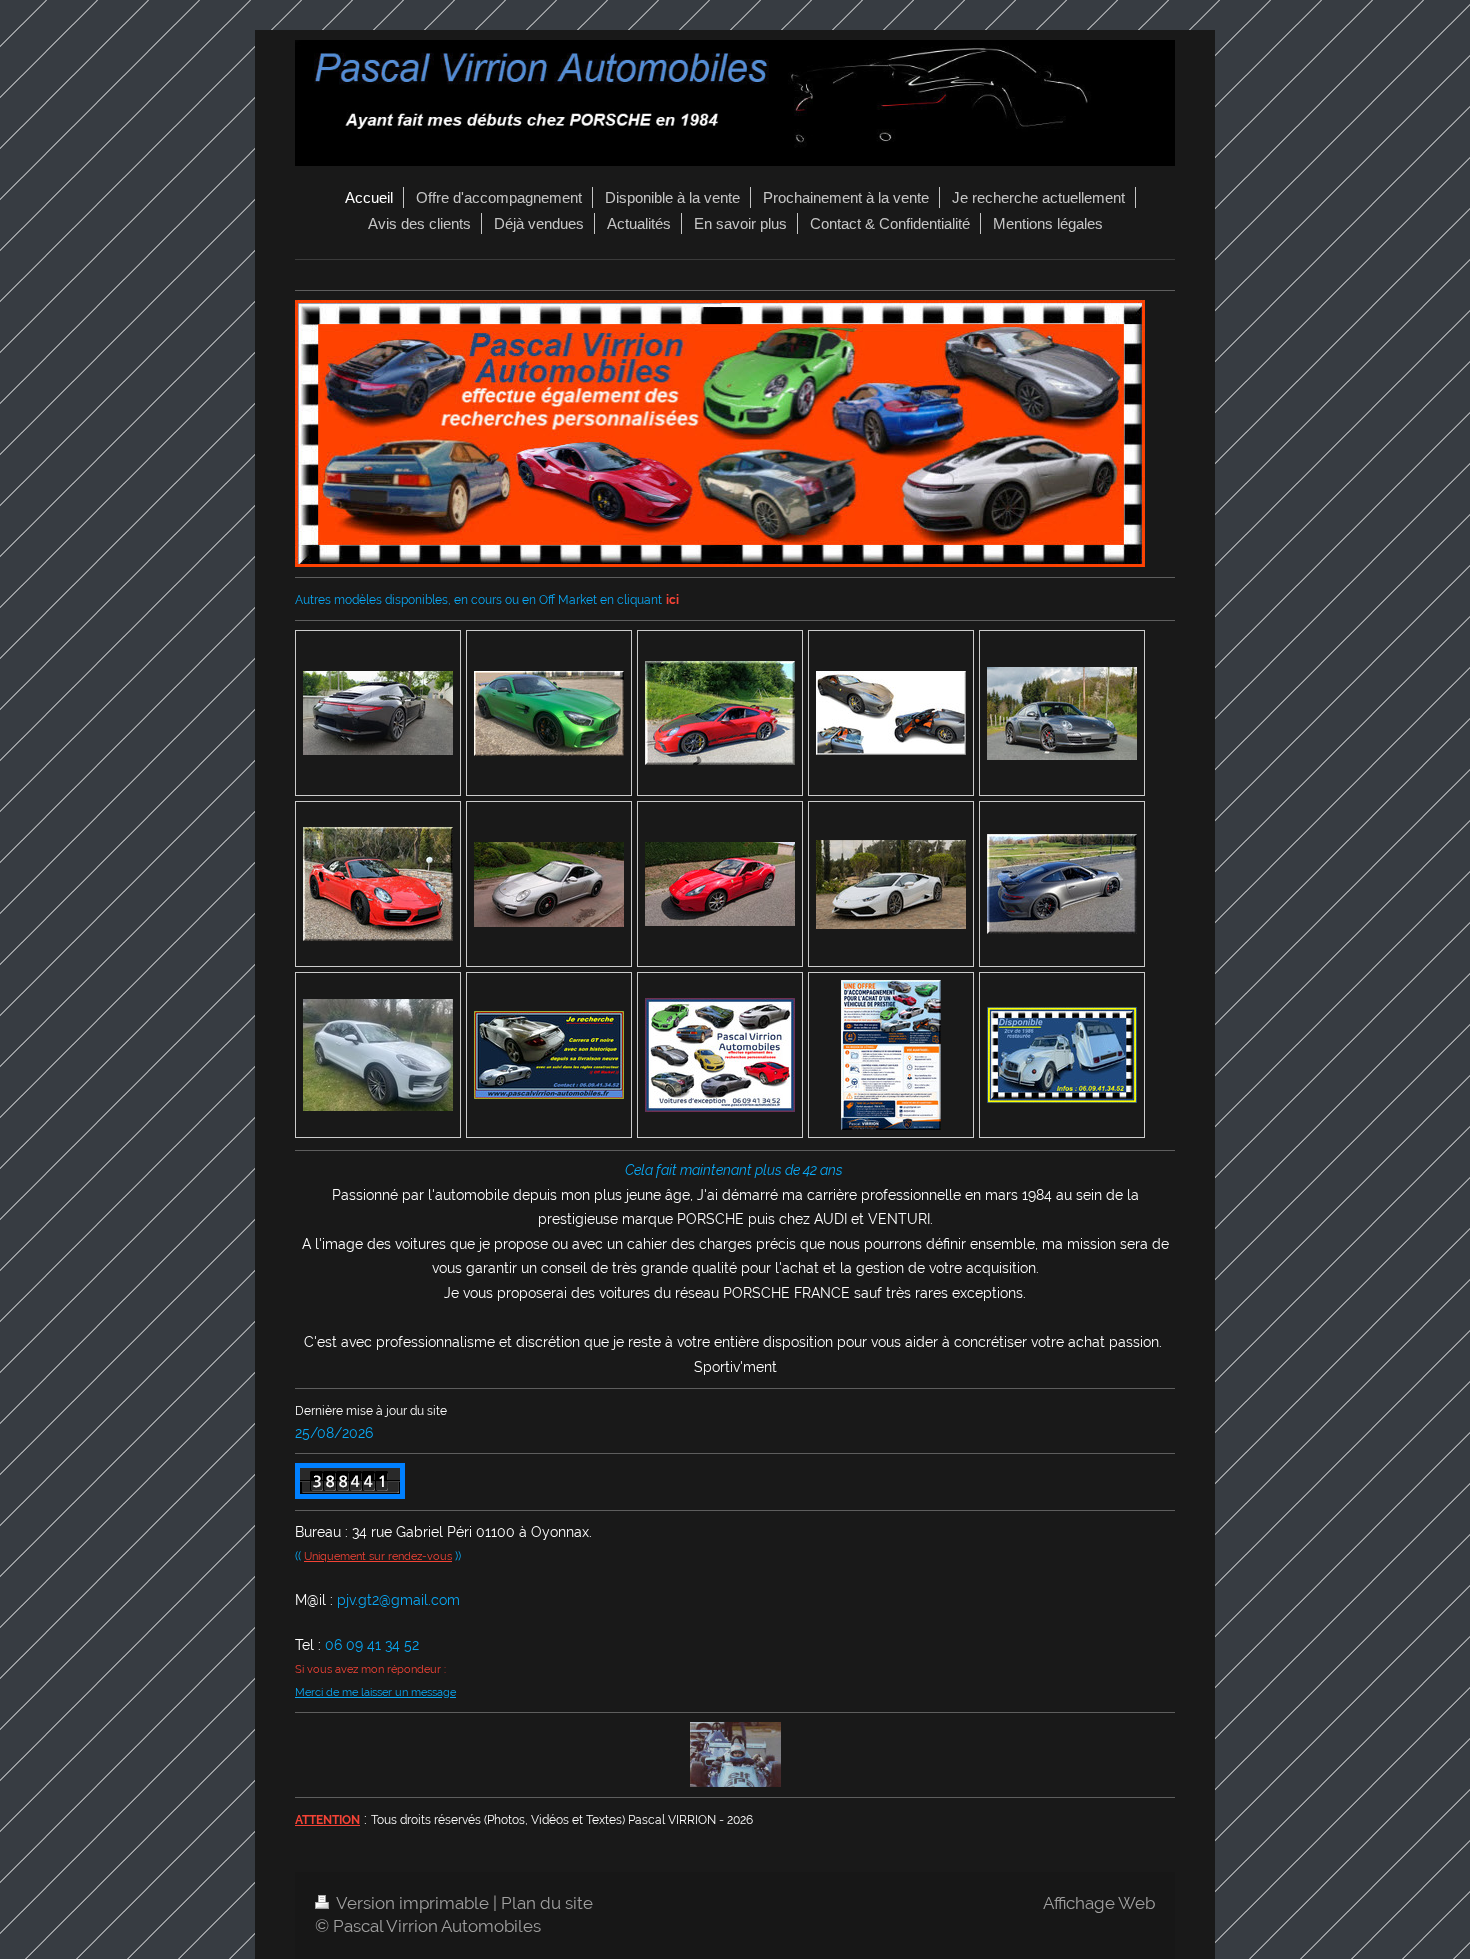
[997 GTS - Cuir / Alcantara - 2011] (549, 884)
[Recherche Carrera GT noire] (549, 1055)
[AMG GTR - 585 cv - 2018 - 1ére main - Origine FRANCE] (549, 713)
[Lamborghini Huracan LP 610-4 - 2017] (891, 884)
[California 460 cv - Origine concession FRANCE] (720, 884)
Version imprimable (413, 1903)
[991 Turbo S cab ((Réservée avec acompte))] (378, 884)
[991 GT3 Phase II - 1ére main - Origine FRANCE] (1062, 884)
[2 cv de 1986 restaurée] (1062, 1055)
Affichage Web (1099, 1903)
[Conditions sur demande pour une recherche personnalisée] (720, 1055)
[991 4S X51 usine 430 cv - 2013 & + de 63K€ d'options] (378, 713)
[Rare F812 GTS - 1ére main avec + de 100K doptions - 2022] (891, 713)
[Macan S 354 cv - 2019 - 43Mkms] (378, 1055)
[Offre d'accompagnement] (891, 1055)
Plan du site (547, 1903)
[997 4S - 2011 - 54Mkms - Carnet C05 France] (1062, 713)
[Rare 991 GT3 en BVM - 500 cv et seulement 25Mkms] (720, 713)
